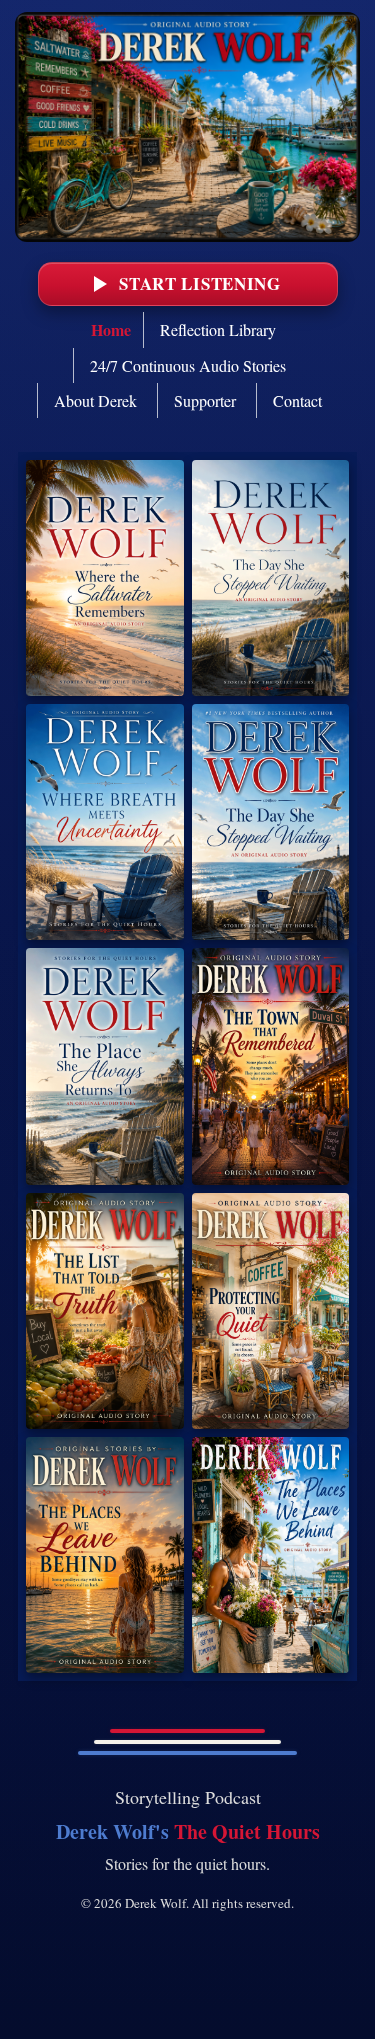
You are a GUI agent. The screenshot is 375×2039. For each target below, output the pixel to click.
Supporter (205, 400)
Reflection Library (218, 329)
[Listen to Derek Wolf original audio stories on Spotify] (105, 578)
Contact (297, 400)
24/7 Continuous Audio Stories (188, 365)
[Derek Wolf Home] (187, 127)
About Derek (95, 400)
